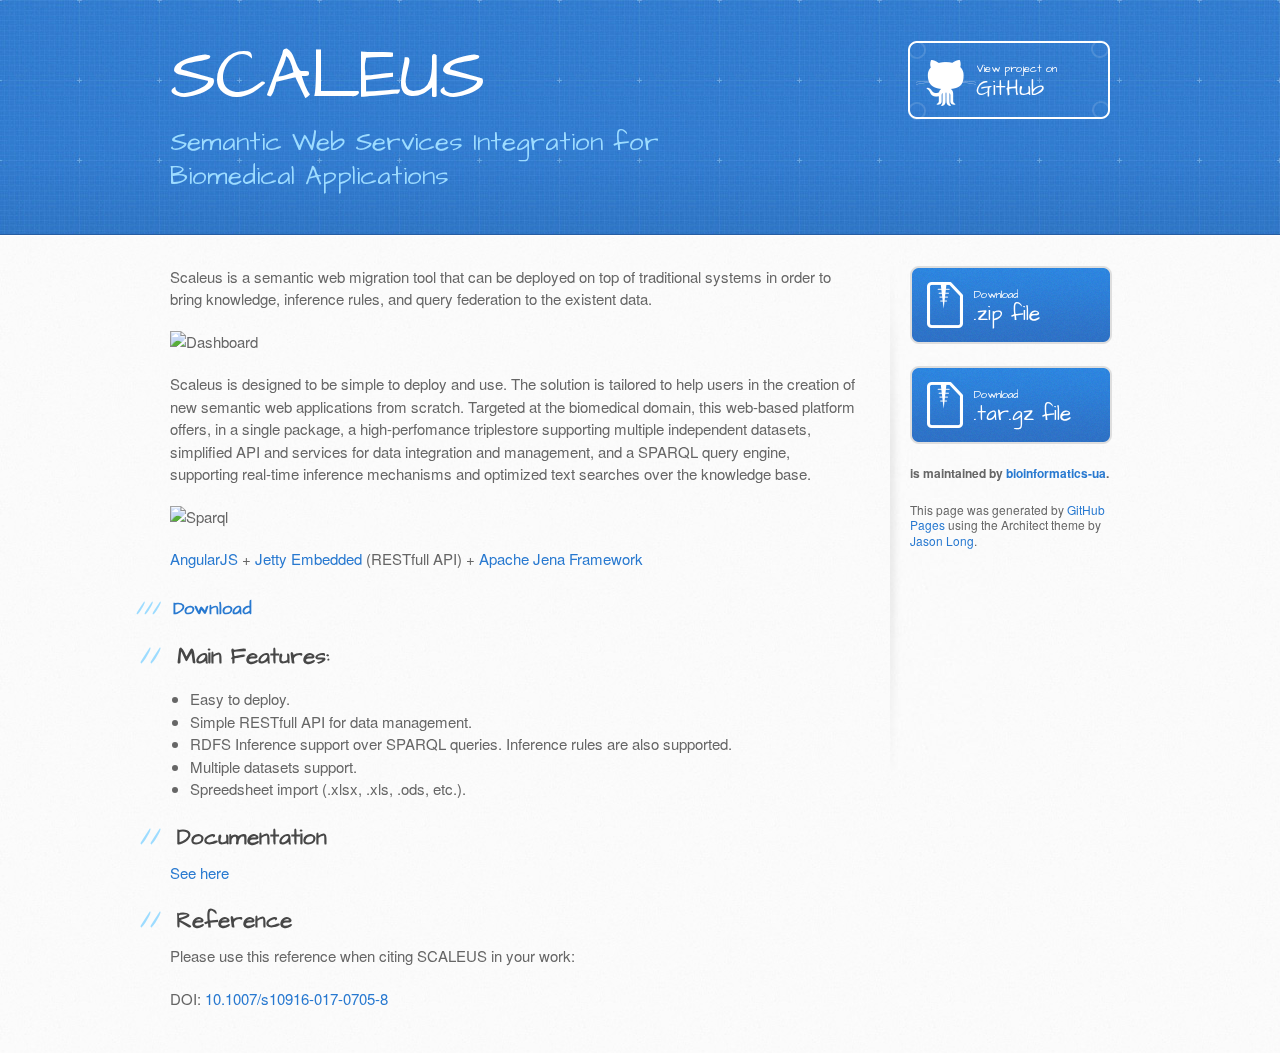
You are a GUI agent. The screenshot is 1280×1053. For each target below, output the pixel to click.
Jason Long (942, 540)
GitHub (1016, 82)
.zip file (1007, 307)
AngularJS (204, 558)
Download (212, 608)
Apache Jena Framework (561, 558)
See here (199, 872)
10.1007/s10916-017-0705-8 (296, 998)
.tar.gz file (1022, 407)
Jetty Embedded (308, 558)
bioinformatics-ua (1056, 473)
